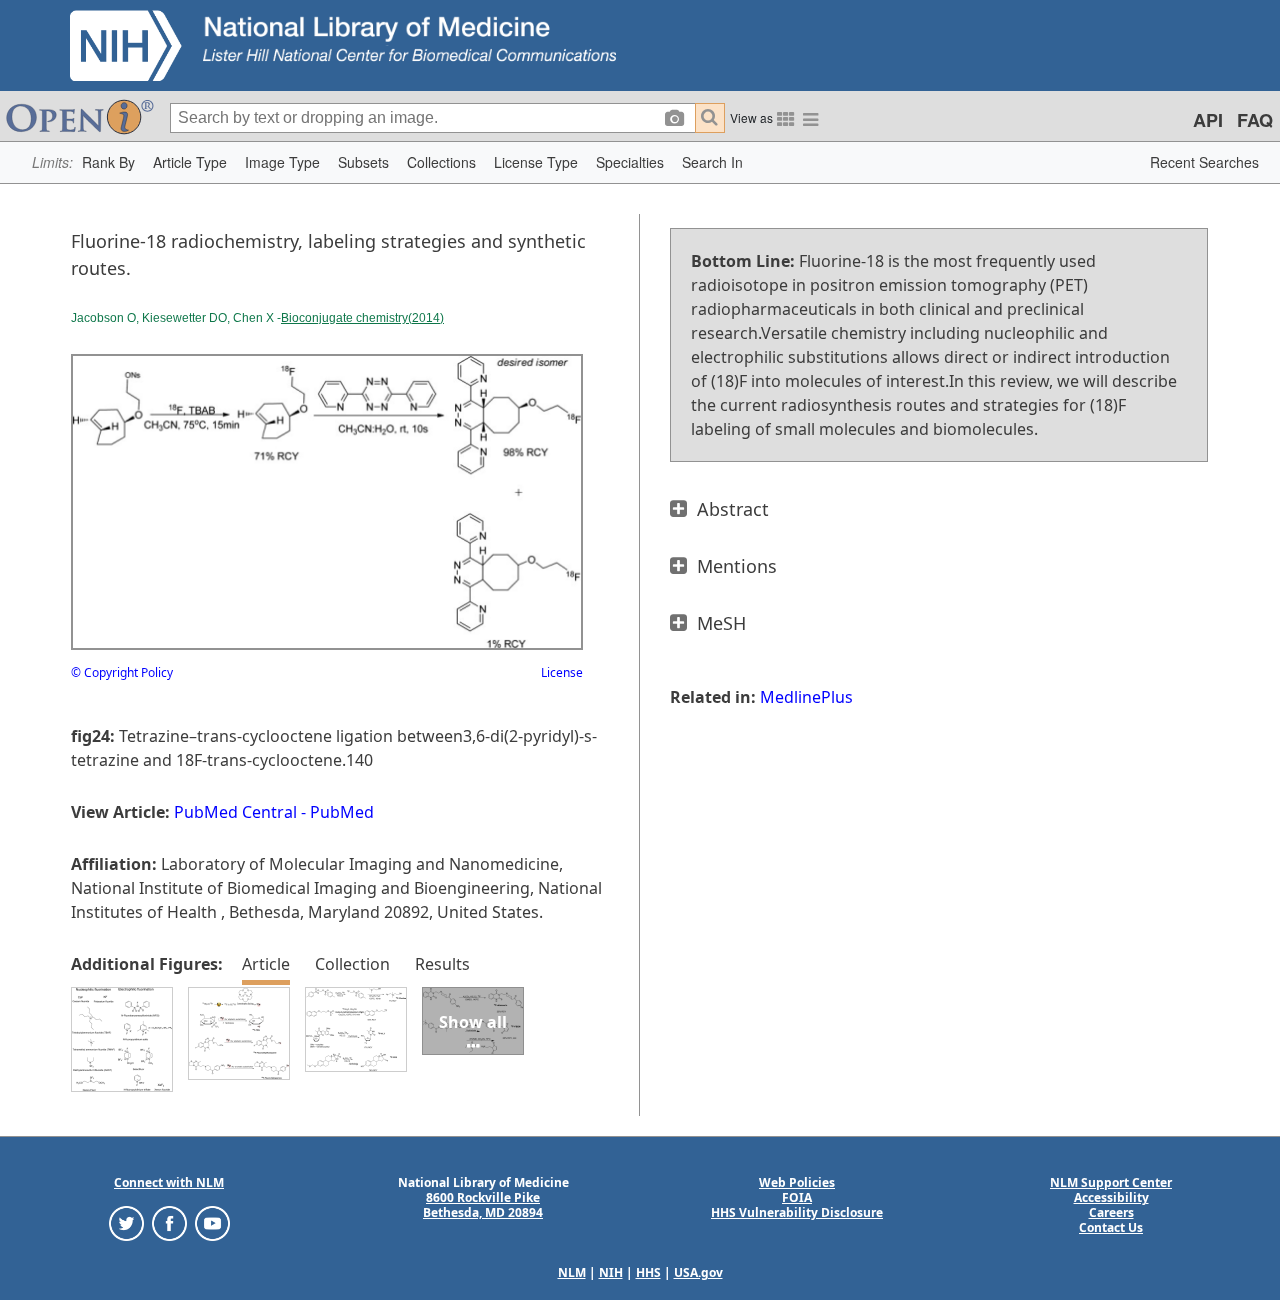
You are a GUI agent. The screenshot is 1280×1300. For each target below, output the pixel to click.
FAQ (1255, 120)
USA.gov (698, 1272)
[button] (108, 162)
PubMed (342, 812)
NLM (572, 1272)
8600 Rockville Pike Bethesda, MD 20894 (483, 1205)
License (562, 672)
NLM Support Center (1111, 1182)
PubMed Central (235, 812)
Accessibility (1111, 1197)
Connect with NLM (169, 1182)
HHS (648, 1272)
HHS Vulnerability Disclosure (797, 1212)
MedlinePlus (806, 697)
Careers (1111, 1212)
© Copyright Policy (122, 672)
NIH (611, 1272)
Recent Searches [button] (1204, 162)
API (1208, 120)
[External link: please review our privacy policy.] (126, 1222)
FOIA (797, 1197)
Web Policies (797, 1182)
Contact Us (1111, 1227)
